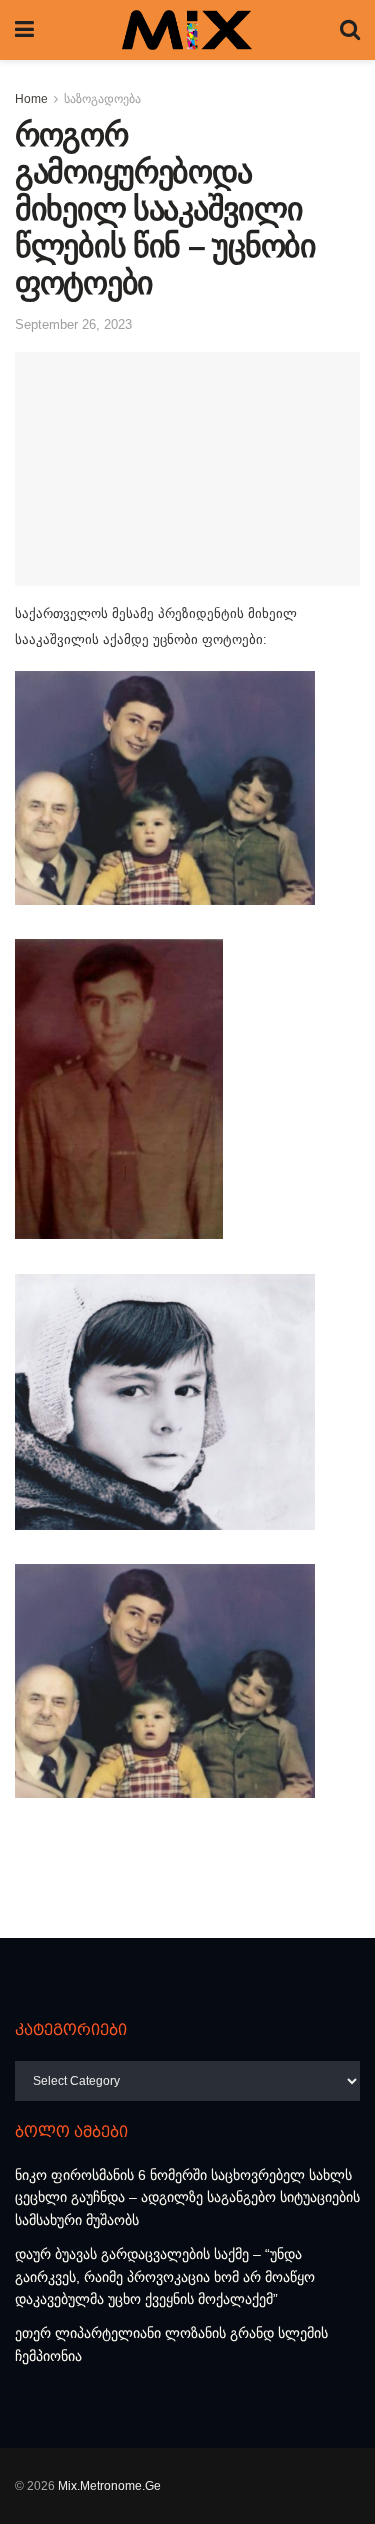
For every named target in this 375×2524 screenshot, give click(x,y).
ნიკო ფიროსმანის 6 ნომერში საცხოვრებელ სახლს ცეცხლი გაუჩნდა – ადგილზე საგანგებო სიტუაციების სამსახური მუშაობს (187, 2197)
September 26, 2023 (73, 324)
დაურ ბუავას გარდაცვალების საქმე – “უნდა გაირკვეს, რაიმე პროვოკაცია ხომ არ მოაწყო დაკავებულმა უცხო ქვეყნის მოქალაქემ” (165, 2276)
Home (31, 99)
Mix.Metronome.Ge (109, 2486)
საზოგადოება (102, 99)
